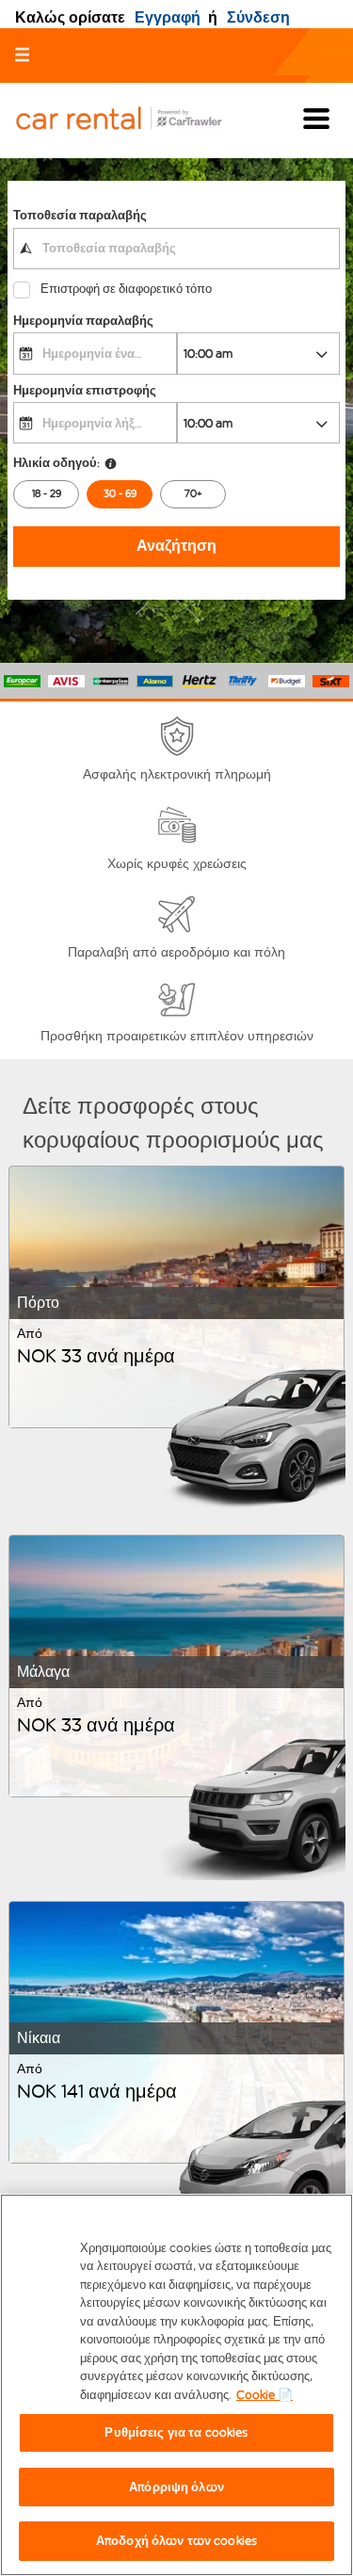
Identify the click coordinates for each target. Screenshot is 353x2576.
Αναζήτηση (176, 546)
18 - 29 (47, 494)
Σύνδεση (258, 17)
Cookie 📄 (265, 2395)
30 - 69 (120, 494)
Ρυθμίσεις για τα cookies (176, 2432)
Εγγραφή (168, 17)
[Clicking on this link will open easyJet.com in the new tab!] (134, 120)
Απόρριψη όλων (176, 2487)
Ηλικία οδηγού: (56, 463)
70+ (193, 494)
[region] (176, 2385)
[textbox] (176, 249)
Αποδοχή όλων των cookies (176, 2541)
